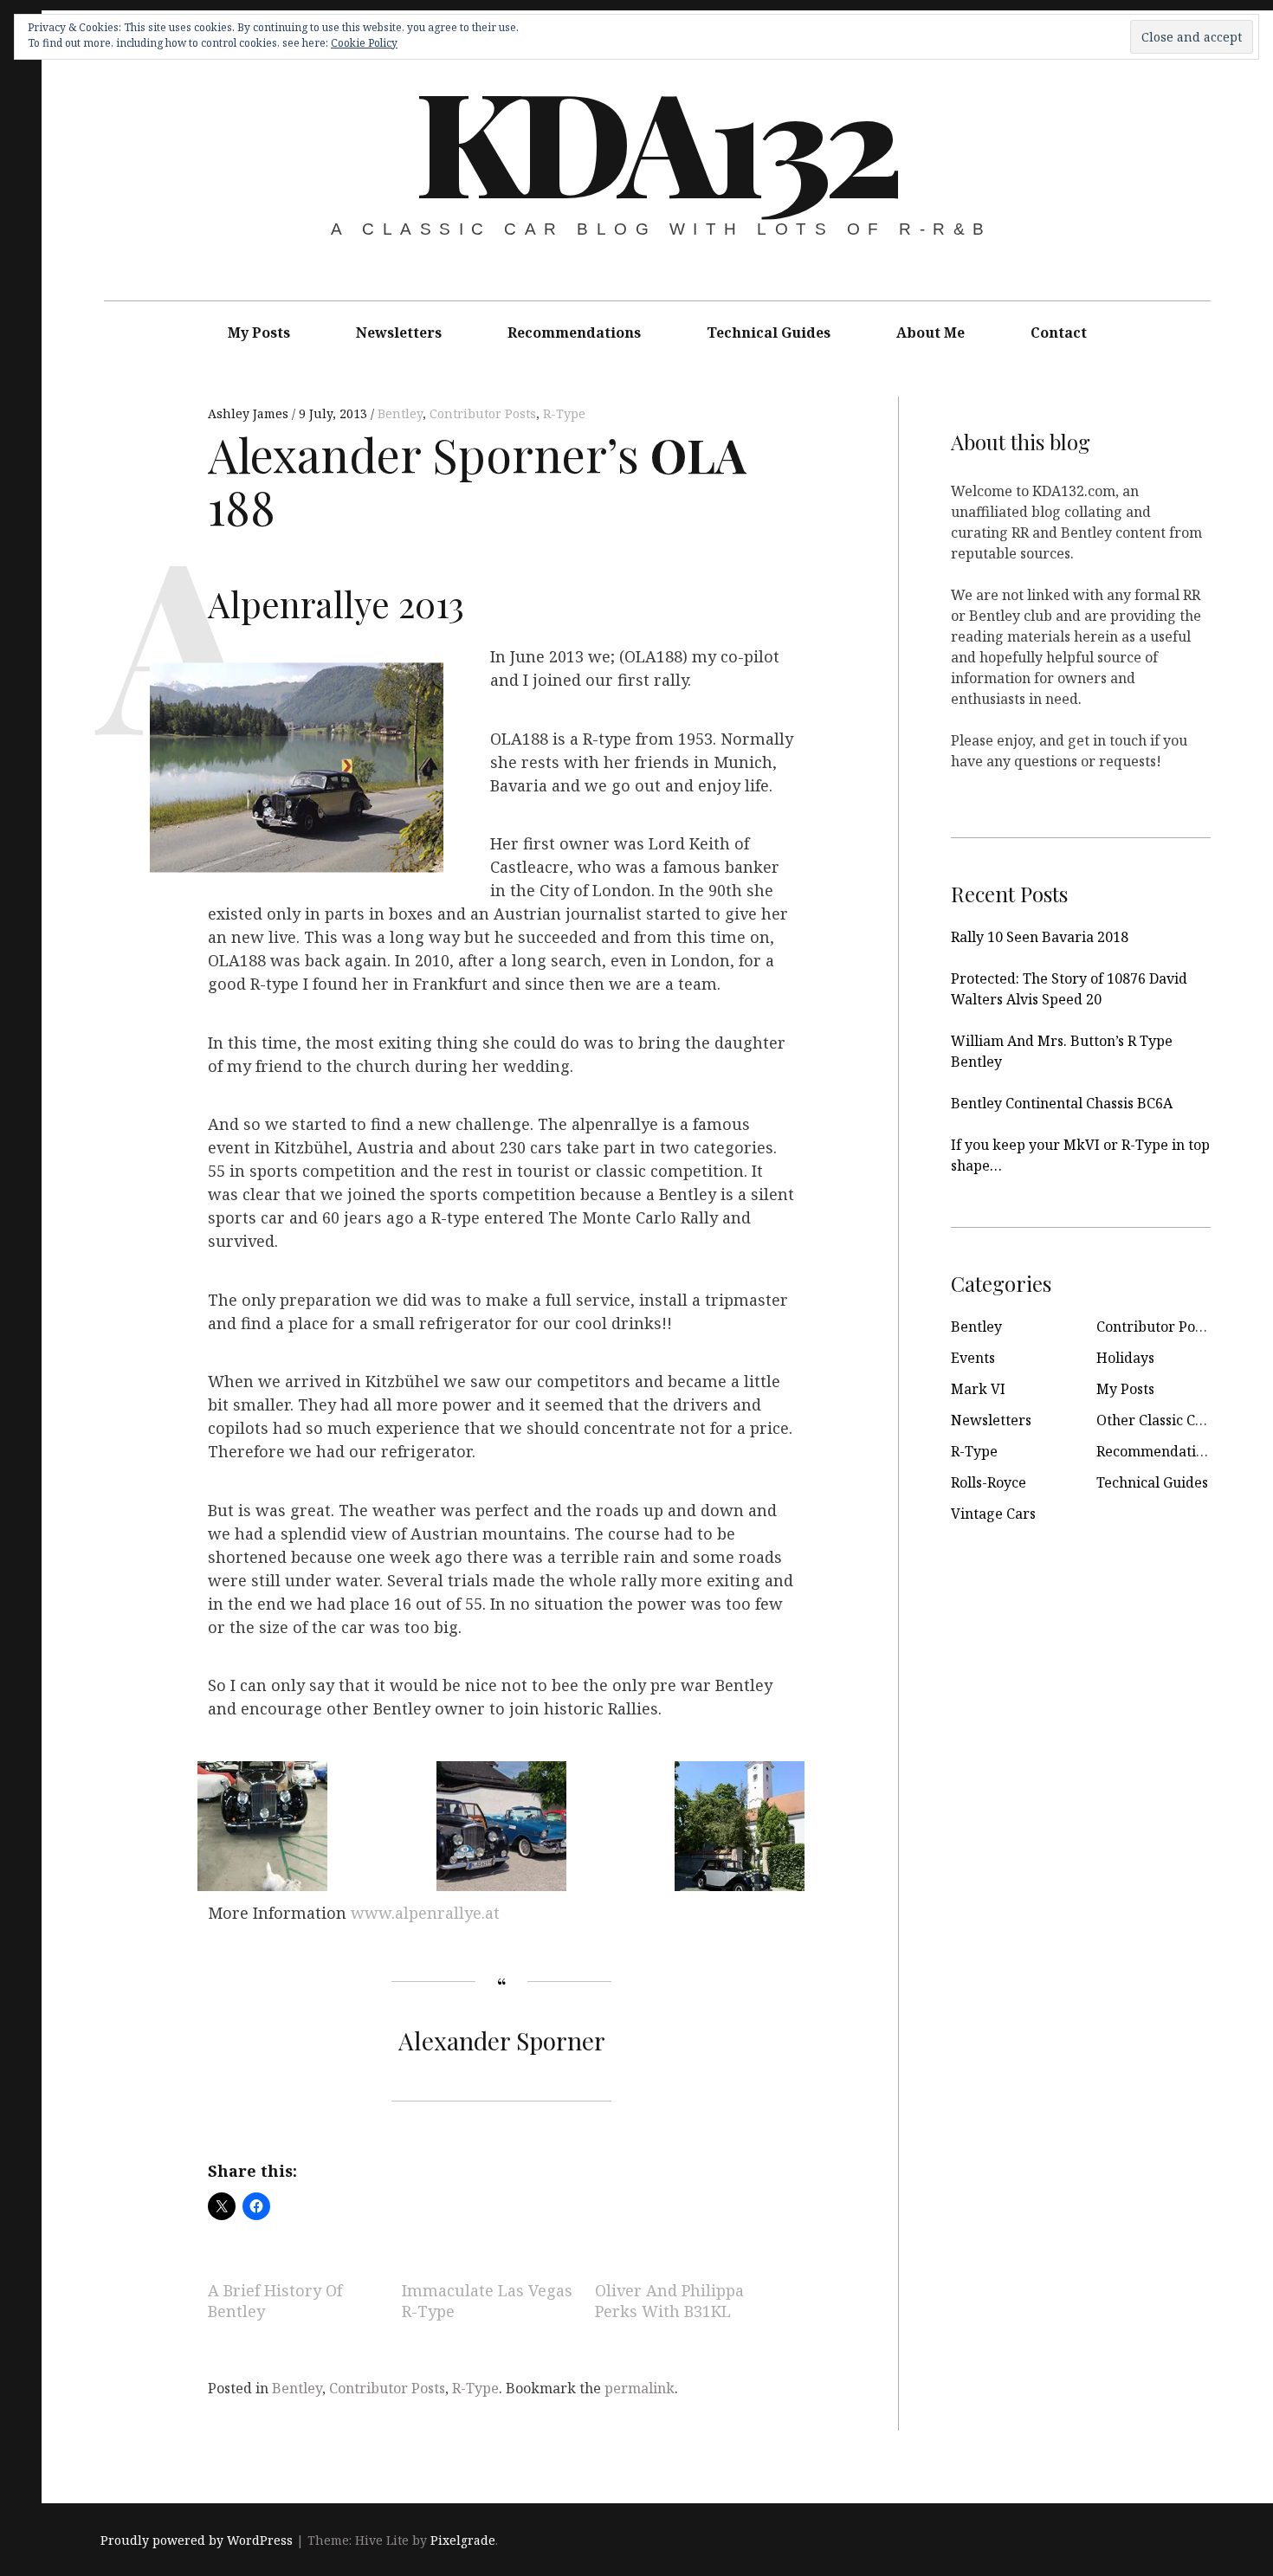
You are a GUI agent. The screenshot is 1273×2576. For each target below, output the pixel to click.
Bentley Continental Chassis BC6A (1062, 1103)
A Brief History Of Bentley (275, 2301)
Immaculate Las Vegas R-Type (487, 2301)
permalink (640, 2388)
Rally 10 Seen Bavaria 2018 (1040, 937)
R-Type (564, 413)
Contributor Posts (483, 413)
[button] (257, 1823)
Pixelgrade (463, 2541)
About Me (931, 332)
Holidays (1125, 1358)
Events (973, 1358)
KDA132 (656, 139)
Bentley (400, 413)
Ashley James (250, 413)
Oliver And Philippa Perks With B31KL (669, 2301)
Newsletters (399, 332)
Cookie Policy (364, 43)
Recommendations (574, 332)
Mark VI (978, 1389)
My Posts (259, 332)
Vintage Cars (993, 1514)
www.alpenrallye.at (425, 1913)
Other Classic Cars (1156, 1420)
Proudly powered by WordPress (197, 2541)
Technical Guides (769, 332)
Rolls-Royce (989, 1482)
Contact (1059, 332)
